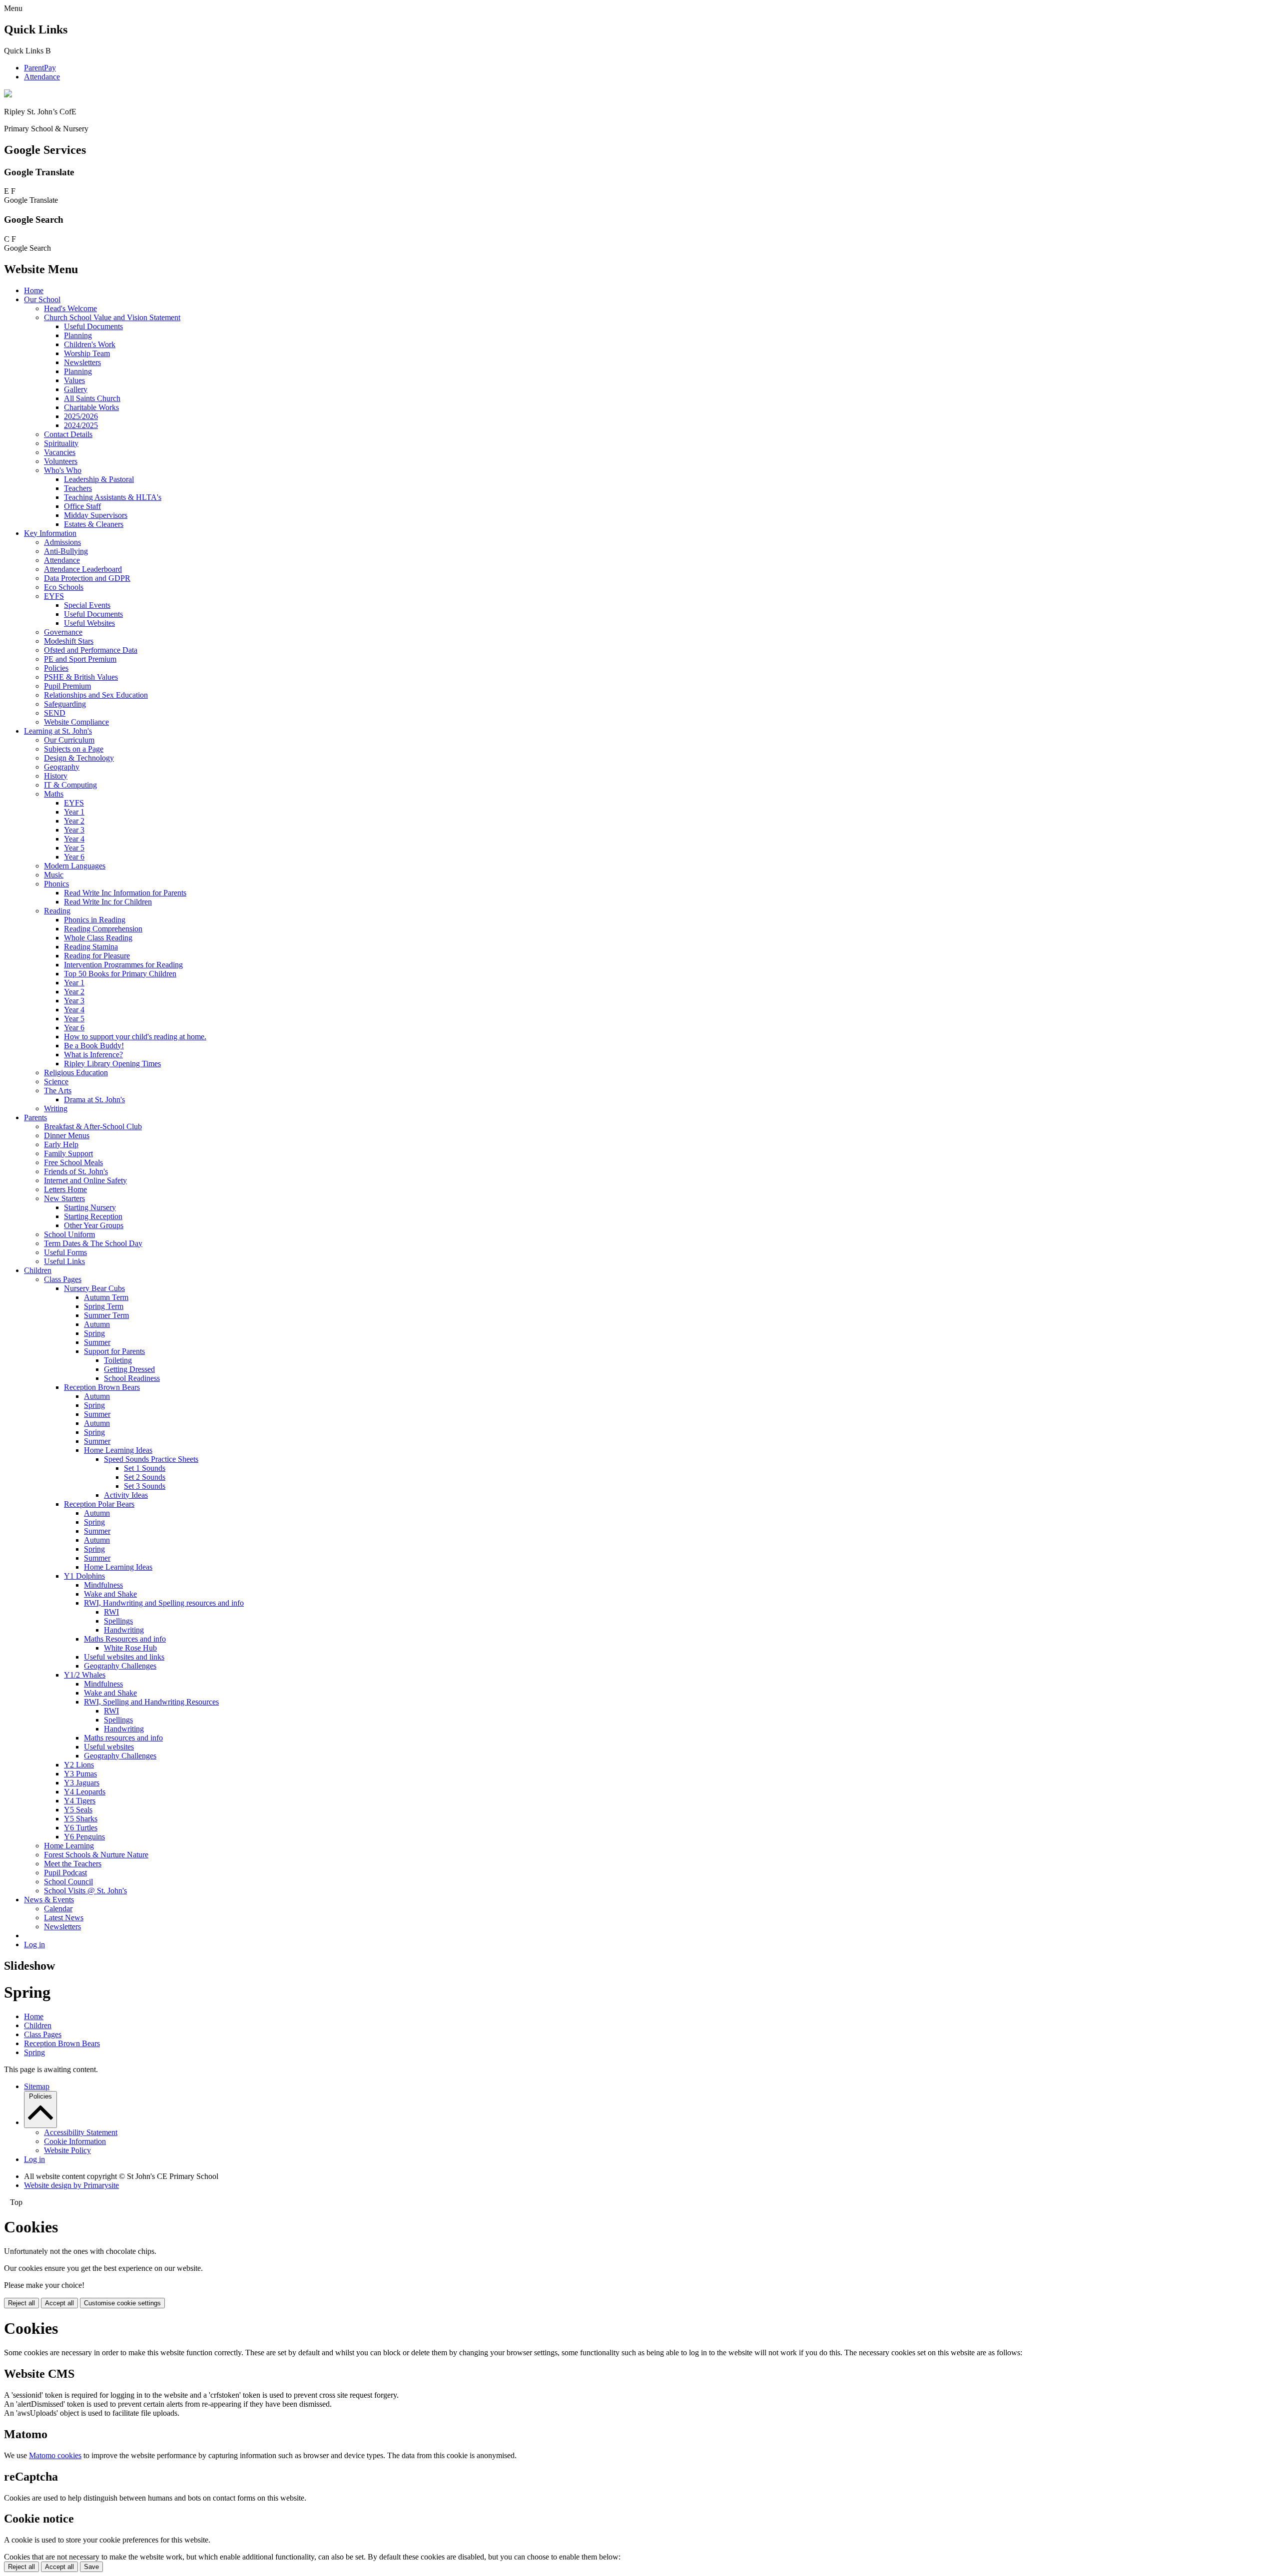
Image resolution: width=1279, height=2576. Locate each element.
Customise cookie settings (122, 2303)
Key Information (50, 533)
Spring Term (104, 1306)
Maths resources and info (123, 1738)
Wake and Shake (110, 1594)
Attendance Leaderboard (83, 569)
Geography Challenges (120, 1666)
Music (54, 875)
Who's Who (63, 470)
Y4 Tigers (80, 1801)
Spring (94, 1333)
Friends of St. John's (76, 1171)
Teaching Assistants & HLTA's (113, 497)
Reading (57, 911)
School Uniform (69, 1234)
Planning (78, 335)
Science (56, 1081)
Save (91, 2567)
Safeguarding (65, 704)
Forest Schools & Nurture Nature (96, 1855)
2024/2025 (81, 425)
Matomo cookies (55, 2455)
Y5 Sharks (81, 1819)
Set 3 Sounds (145, 1486)
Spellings (118, 1621)
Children (38, 1270)
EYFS (54, 596)
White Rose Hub (130, 1648)
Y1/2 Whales (85, 1675)
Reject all (21, 2303)
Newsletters (82, 362)
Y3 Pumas (80, 1774)
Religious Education (76, 1073)
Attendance (42, 77)
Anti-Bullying (66, 551)
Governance (63, 632)
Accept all (59, 2303)
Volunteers (61, 461)
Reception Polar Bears (99, 1504)
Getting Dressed (129, 1369)
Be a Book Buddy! (94, 1046)
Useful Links (64, 1261)
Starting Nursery (90, 1207)
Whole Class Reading (98, 938)
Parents (35, 1117)
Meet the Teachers (73, 1864)
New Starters (64, 1198)
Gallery (76, 389)
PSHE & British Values (81, 677)
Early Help (61, 1144)
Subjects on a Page (74, 749)
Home (34, 290)
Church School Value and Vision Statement (112, 317)
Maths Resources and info (125, 1639)
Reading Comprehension (103, 929)
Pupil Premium (67, 686)
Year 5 (74, 848)
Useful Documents (93, 326)
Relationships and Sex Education (96, 695)
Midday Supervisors (96, 515)
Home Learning (69, 1846)
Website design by (71, 2185)
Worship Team (87, 353)
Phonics (56, 884)
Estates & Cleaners (94, 524)
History (56, 776)
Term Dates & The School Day (93, 1243)
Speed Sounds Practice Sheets (151, 1459)
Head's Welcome (70, 308)
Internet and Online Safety (85, 1180)
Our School (42, 299)
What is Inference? (93, 1055)
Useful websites (109, 1747)
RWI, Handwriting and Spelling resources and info (164, 1603)
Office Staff (82, 506)
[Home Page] (8, 95)
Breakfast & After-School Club (93, 1126)
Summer (97, 1342)
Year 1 (74, 812)
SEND (55, 713)
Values (74, 380)
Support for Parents (114, 1351)
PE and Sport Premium (80, 659)
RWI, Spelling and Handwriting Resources (151, 1702)
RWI (111, 1612)
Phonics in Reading (95, 920)
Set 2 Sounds (145, 1477)
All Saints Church (92, 398)
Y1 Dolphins (84, 1576)
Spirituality (61, 443)
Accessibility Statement (81, 2132)
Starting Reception (93, 1216)
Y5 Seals (78, 1810)
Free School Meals (73, 1162)
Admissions (62, 542)
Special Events (87, 605)
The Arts (58, 1090)
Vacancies (60, 452)
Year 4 (74, 839)
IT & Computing (70, 785)
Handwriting (124, 1630)
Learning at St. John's (58, 731)
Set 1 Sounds (145, 1468)
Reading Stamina (91, 947)
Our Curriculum (69, 740)
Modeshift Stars (69, 641)
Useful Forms (65, 1252)
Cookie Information (75, 2141)
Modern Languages (75, 866)
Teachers (78, 488)
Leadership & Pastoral (99, 479)
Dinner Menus (67, 1135)
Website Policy (67, 2150)
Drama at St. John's (94, 1099)
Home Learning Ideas (118, 1450)
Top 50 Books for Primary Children (120, 974)
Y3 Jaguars (82, 1783)
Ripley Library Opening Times (112, 1064)
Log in (34, 1944)
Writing (56, 1108)
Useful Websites (89, 623)
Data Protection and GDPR (87, 578)
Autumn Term (106, 1297)
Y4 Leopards (85, 1792)
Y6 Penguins (84, 1837)
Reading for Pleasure (97, 956)
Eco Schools (64, 587)
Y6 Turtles (81, 1828)
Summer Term (106, 1315)
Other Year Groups (94, 1225)
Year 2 (74, 821)
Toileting (118, 1360)
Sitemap (37, 2086)
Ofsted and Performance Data (91, 650)
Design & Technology (79, 758)
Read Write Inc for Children (108, 902)
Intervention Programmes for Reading (123, 965)
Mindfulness (103, 1585)
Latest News (64, 1918)
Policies (56, 668)
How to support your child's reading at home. (135, 1037)
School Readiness (132, 1378)
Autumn (97, 1324)
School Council (68, 1882)
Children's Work (90, 344)
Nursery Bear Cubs (94, 1288)
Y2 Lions (79, 1765)
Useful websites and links (124, 1657)
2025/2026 (81, 416)
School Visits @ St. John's (85, 1891)
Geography (62, 767)
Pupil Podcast (65, 1873)
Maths (54, 794)
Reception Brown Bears (102, 1387)
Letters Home (65, 1189)
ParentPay (40, 68)
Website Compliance (76, 722)
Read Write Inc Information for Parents (125, 893)
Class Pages (63, 1279)
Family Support (68, 1153)
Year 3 (74, 830)
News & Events (49, 1900)
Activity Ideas (126, 1495)
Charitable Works (91, 407)
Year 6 (74, 857)
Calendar (58, 1909)
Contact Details (68, 434)
